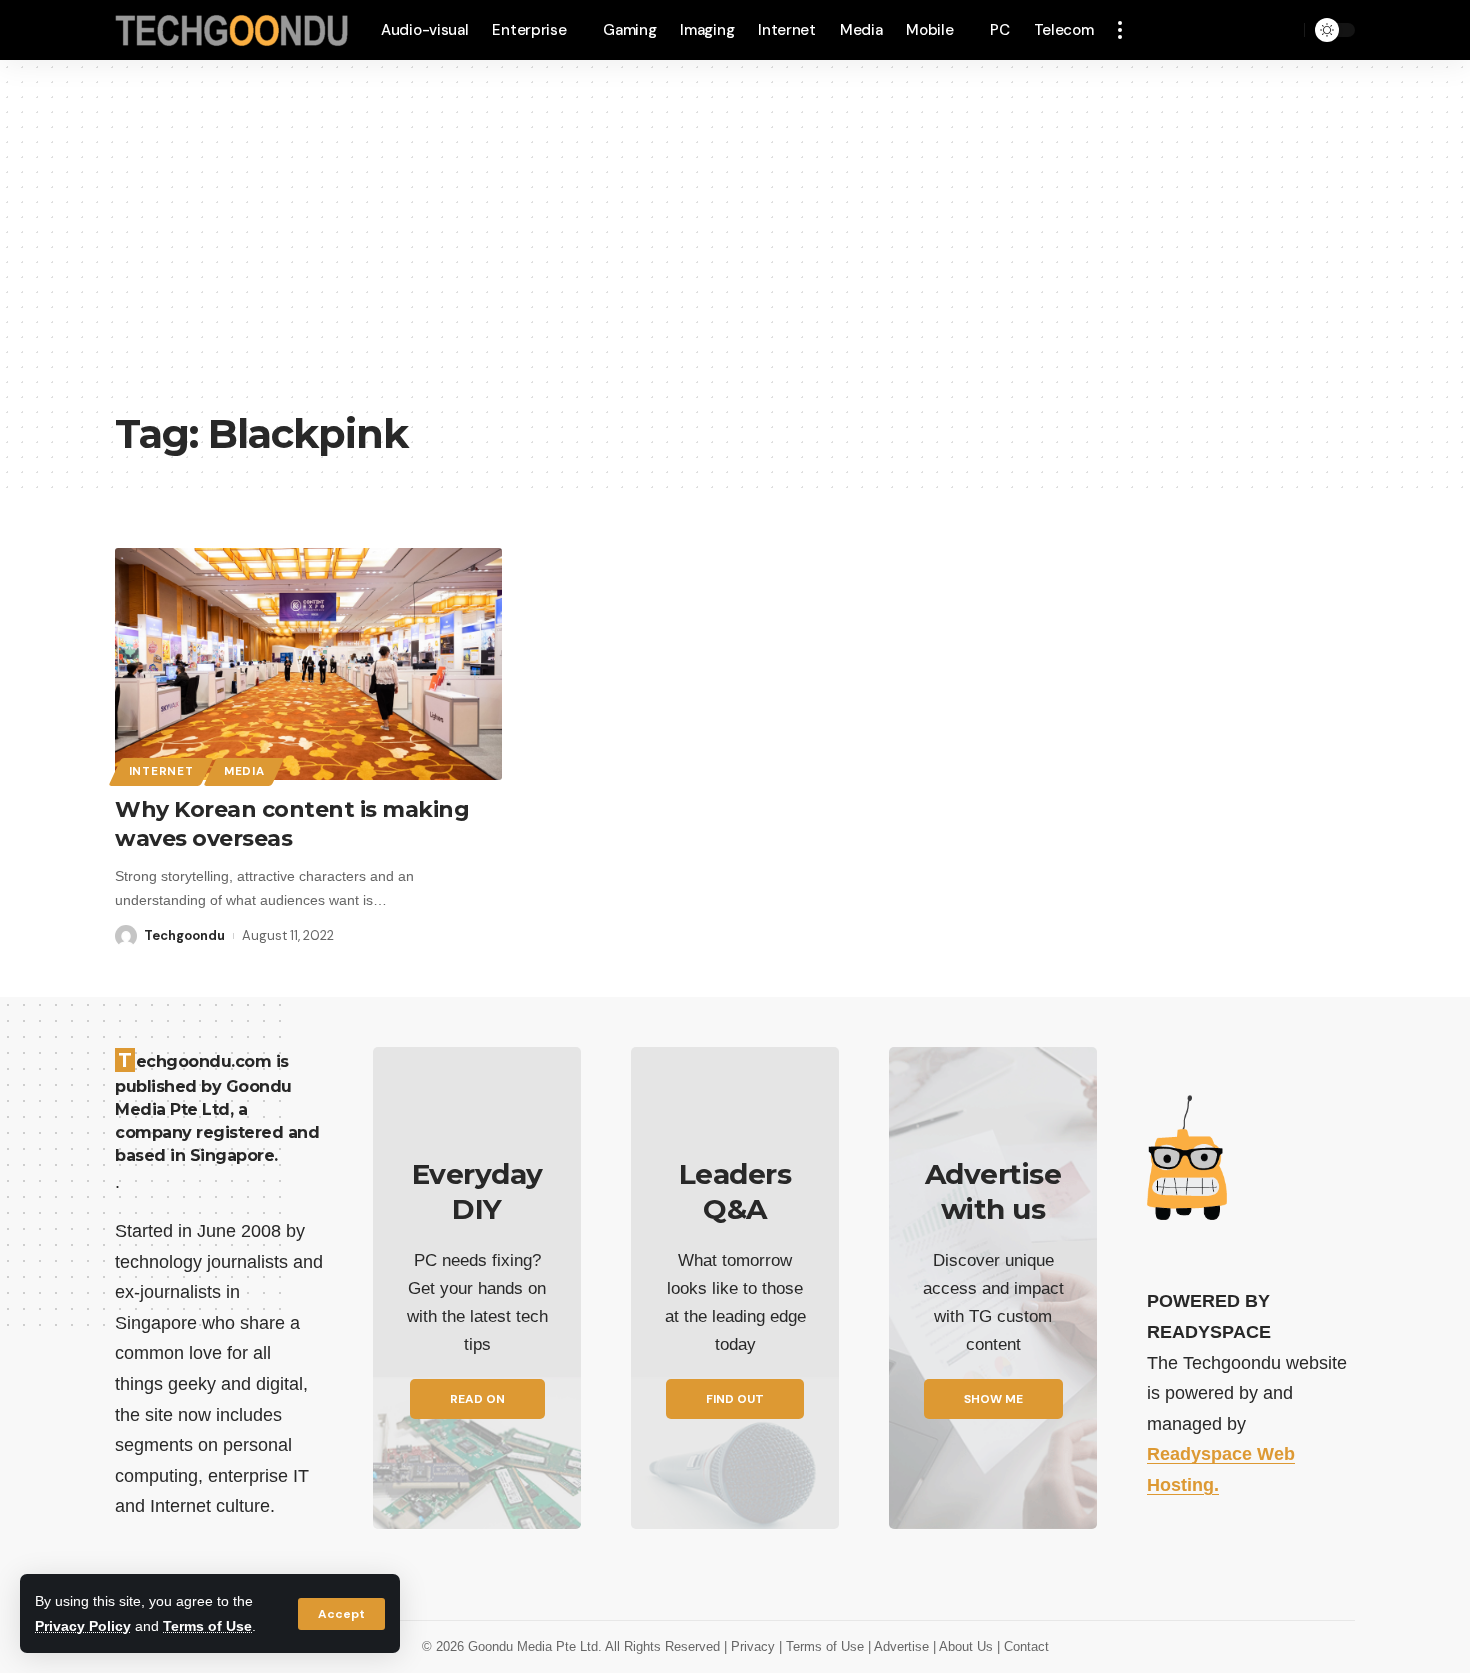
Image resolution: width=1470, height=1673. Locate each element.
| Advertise (900, 1646)
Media (244, 771)
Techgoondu (184, 935)
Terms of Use (207, 1626)
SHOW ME (993, 1399)
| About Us (965, 1646)
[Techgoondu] (232, 30)
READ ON (477, 1399)
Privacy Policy (83, 1626)
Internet (161, 771)
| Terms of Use (823, 1646)
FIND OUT (735, 1399)
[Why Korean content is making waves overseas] (308, 664)
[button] (341, 1614)
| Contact (1023, 1646)
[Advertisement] (735, 250)
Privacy (755, 1646)
